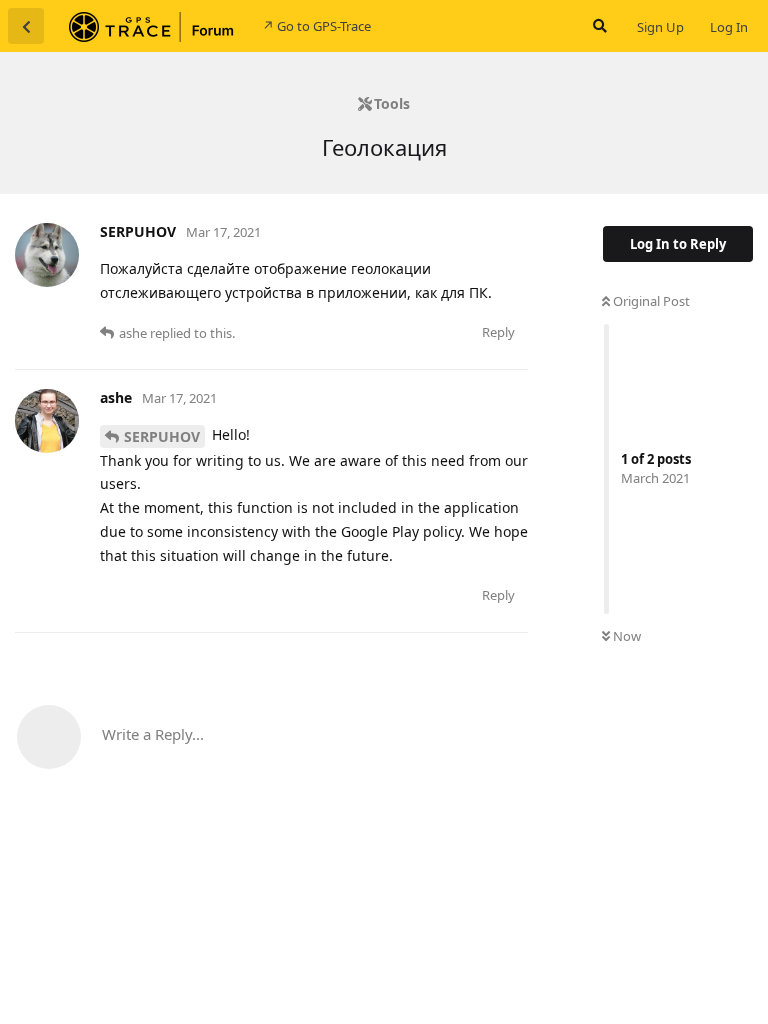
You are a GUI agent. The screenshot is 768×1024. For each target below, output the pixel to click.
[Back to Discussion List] (26, 26)
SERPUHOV (162, 436)
